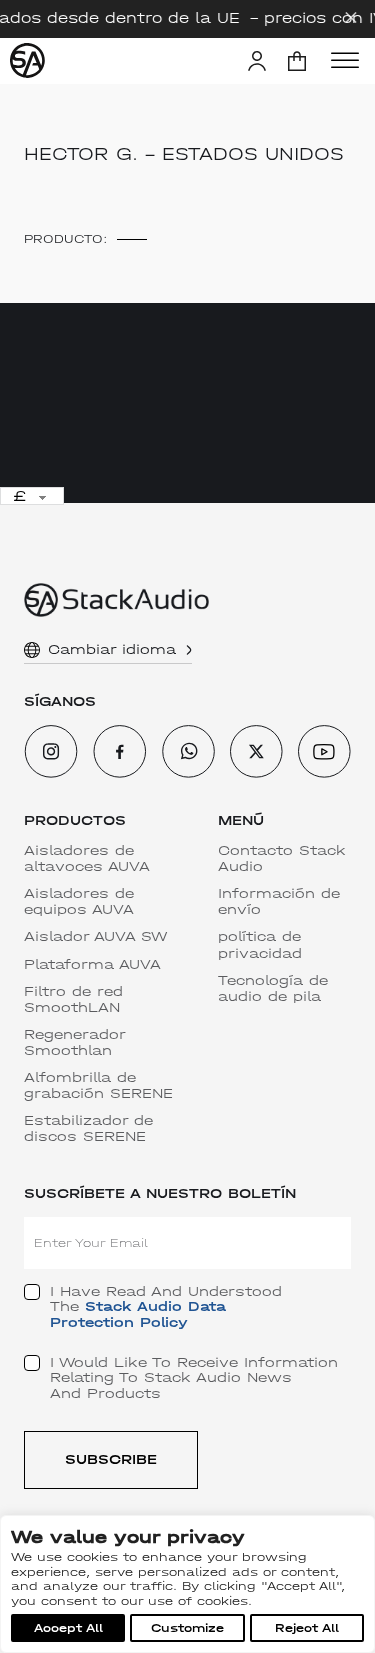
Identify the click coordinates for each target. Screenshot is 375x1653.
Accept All (68, 1628)
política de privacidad (260, 945)
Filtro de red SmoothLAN (73, 1000)
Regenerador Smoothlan (75, 1043)
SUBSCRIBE (111, 1459)
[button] (297, 61)
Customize (187, 1628)
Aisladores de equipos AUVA (79, 902)
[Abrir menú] (345, 61)
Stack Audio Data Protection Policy (138, 1314)
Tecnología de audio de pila (273, 989)
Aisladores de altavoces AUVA (87, 859)
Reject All (307, 1628)
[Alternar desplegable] (189, 650)
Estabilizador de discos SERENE (88, 1129)
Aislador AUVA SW (95, 937)
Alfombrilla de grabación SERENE (98, 1086)
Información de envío (279, 902)
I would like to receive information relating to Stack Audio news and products (194, 1378)
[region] (187, 1584)
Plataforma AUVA (92, 965)
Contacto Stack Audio (282, 859)
